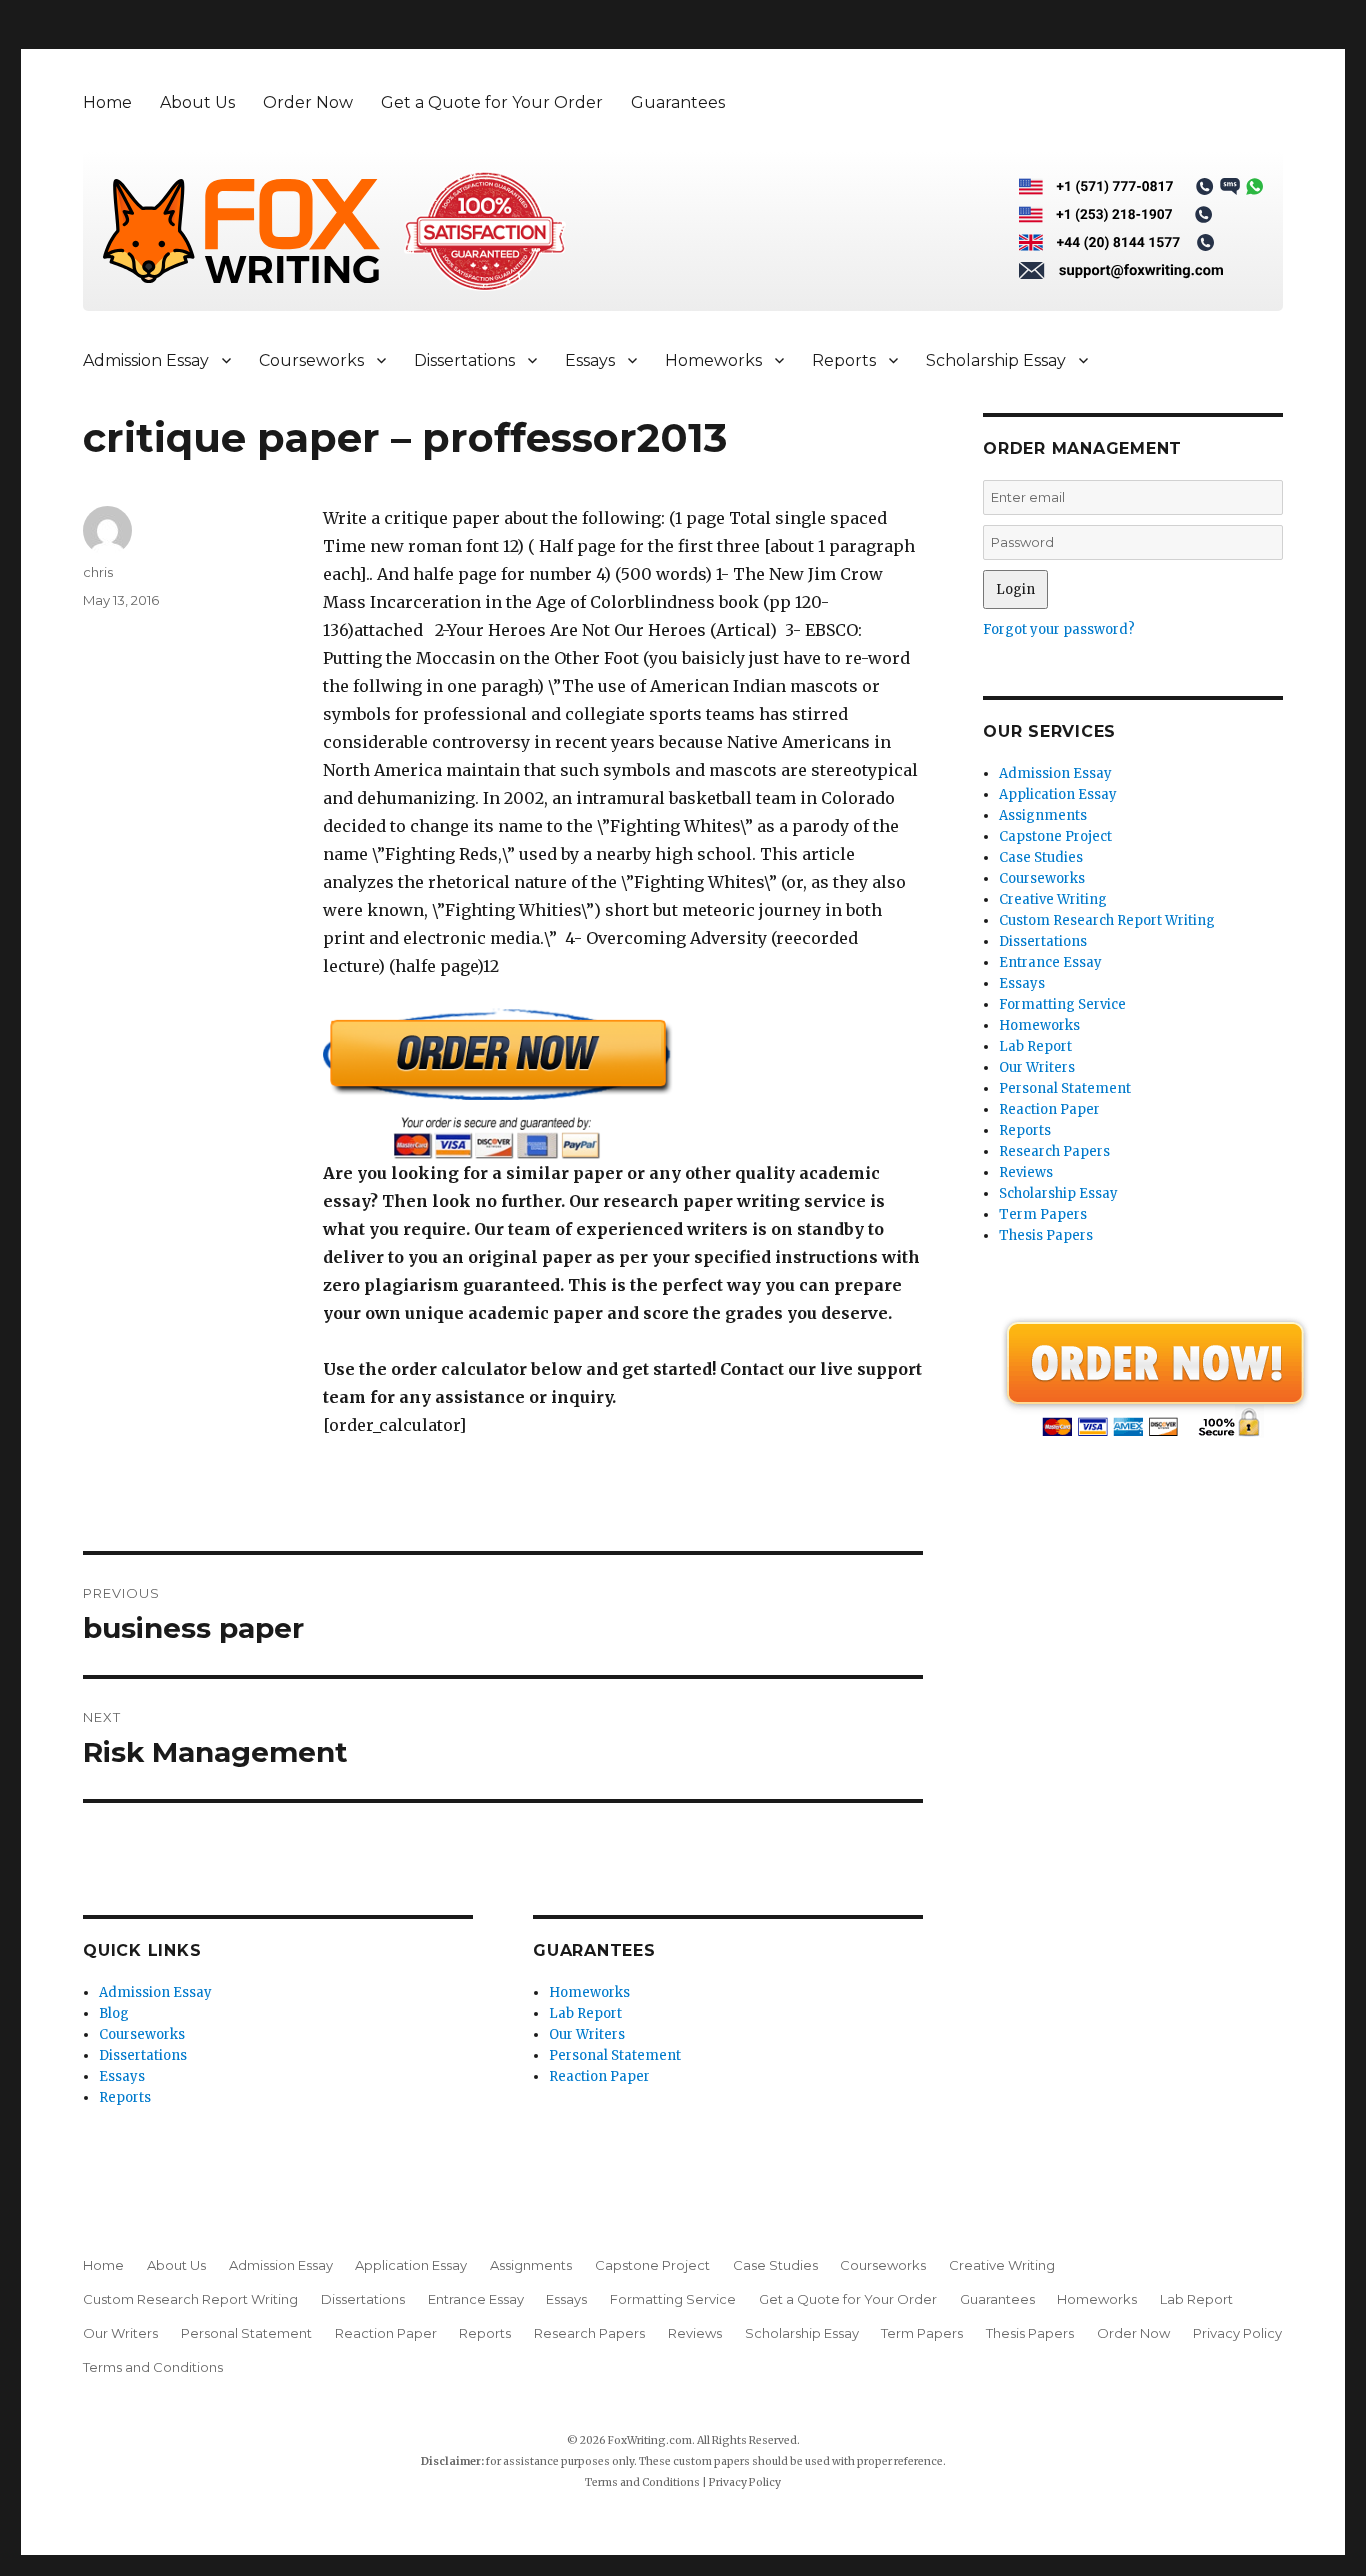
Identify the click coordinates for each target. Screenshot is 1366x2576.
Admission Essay (146, 360)
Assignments (1043, 815)
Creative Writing (1053, 899)
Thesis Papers (1046, 1235)
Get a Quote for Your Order (492, 102)
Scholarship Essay (996, 360)
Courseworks (311, 360)
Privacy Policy (1237, 2333)
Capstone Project (1055, 836)
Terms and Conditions (153, 2367)
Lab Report (585, 2013)
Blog (114, 2013)
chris (98, 572)
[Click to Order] (623, 1083)
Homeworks (713, 360)
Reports (844, 360)
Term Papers (1043, 1214)
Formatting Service (1062, 1004)
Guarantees (678, 102)
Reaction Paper (599, 2076)
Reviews (1026, 1172)
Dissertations (464, 360)
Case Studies (1041, 857)
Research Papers (1054, 1151)
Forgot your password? (1059, 629)
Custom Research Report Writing (1107, 920)
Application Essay (1058, 794)
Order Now (308, 102)
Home (107, 102)
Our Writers (587, 2034)
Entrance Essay (1050, 962)
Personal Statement (615, 2055)
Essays (590, 360)
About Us (197, 102)
